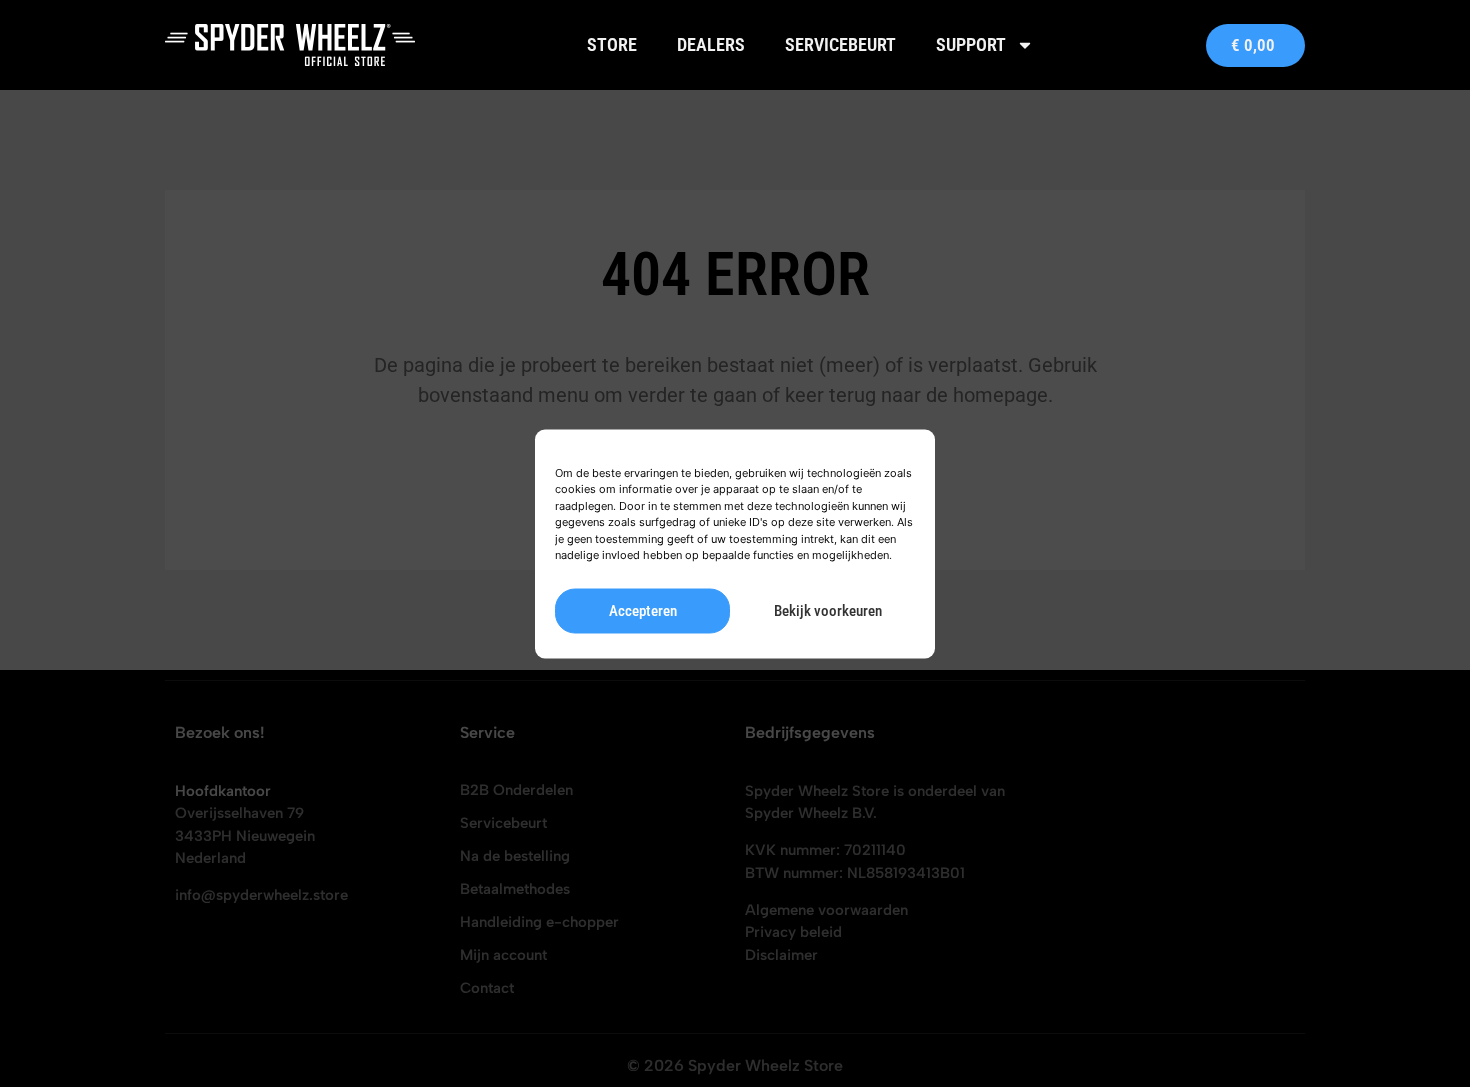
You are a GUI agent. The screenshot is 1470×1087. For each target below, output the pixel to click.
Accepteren (643, 611)
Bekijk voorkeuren (828, 611)
